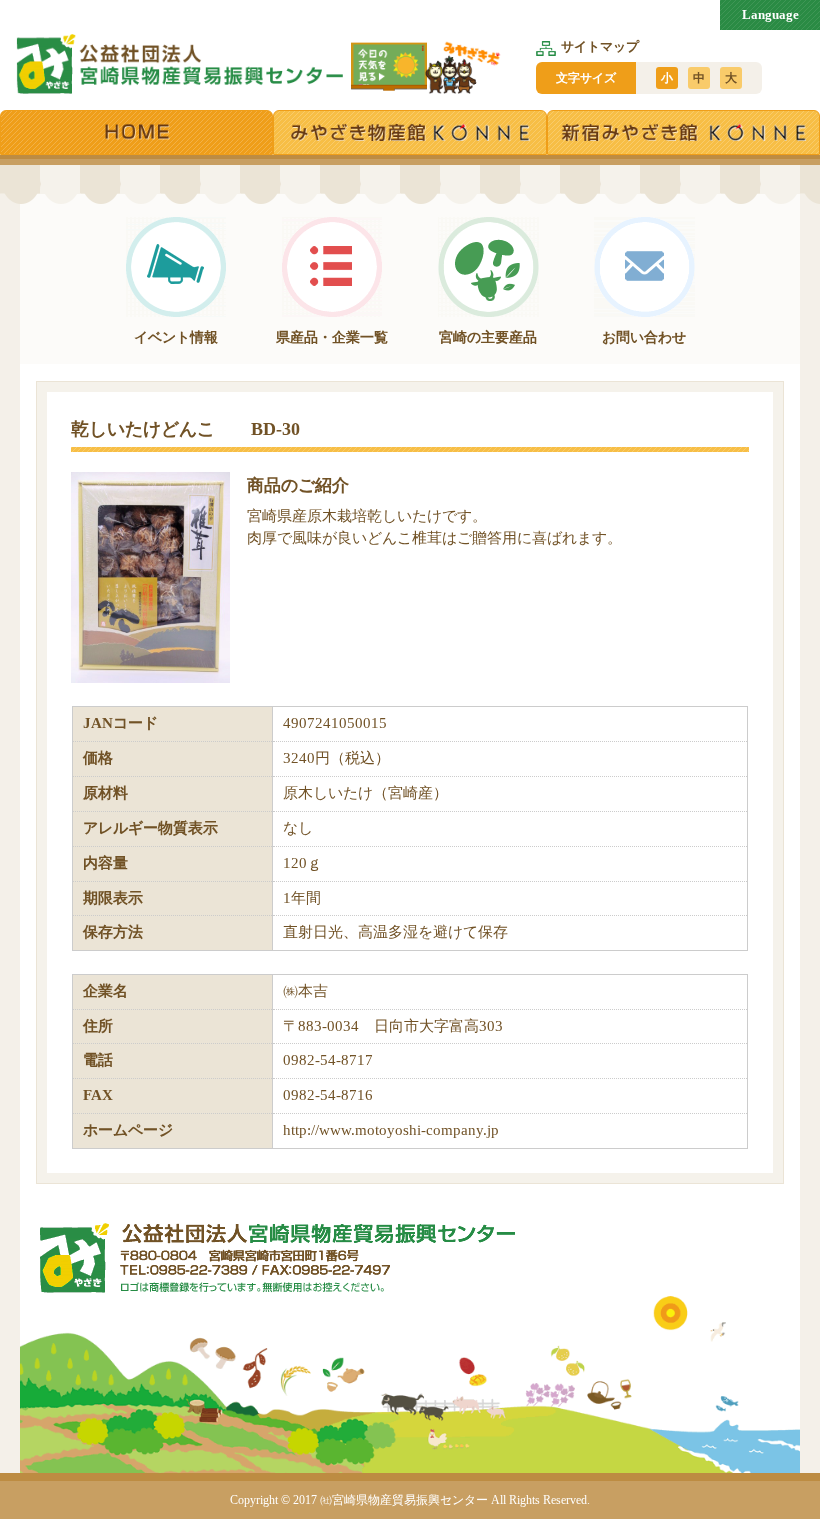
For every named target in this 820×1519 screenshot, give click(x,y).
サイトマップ (600, 46)
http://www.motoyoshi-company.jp (391, 1130)
